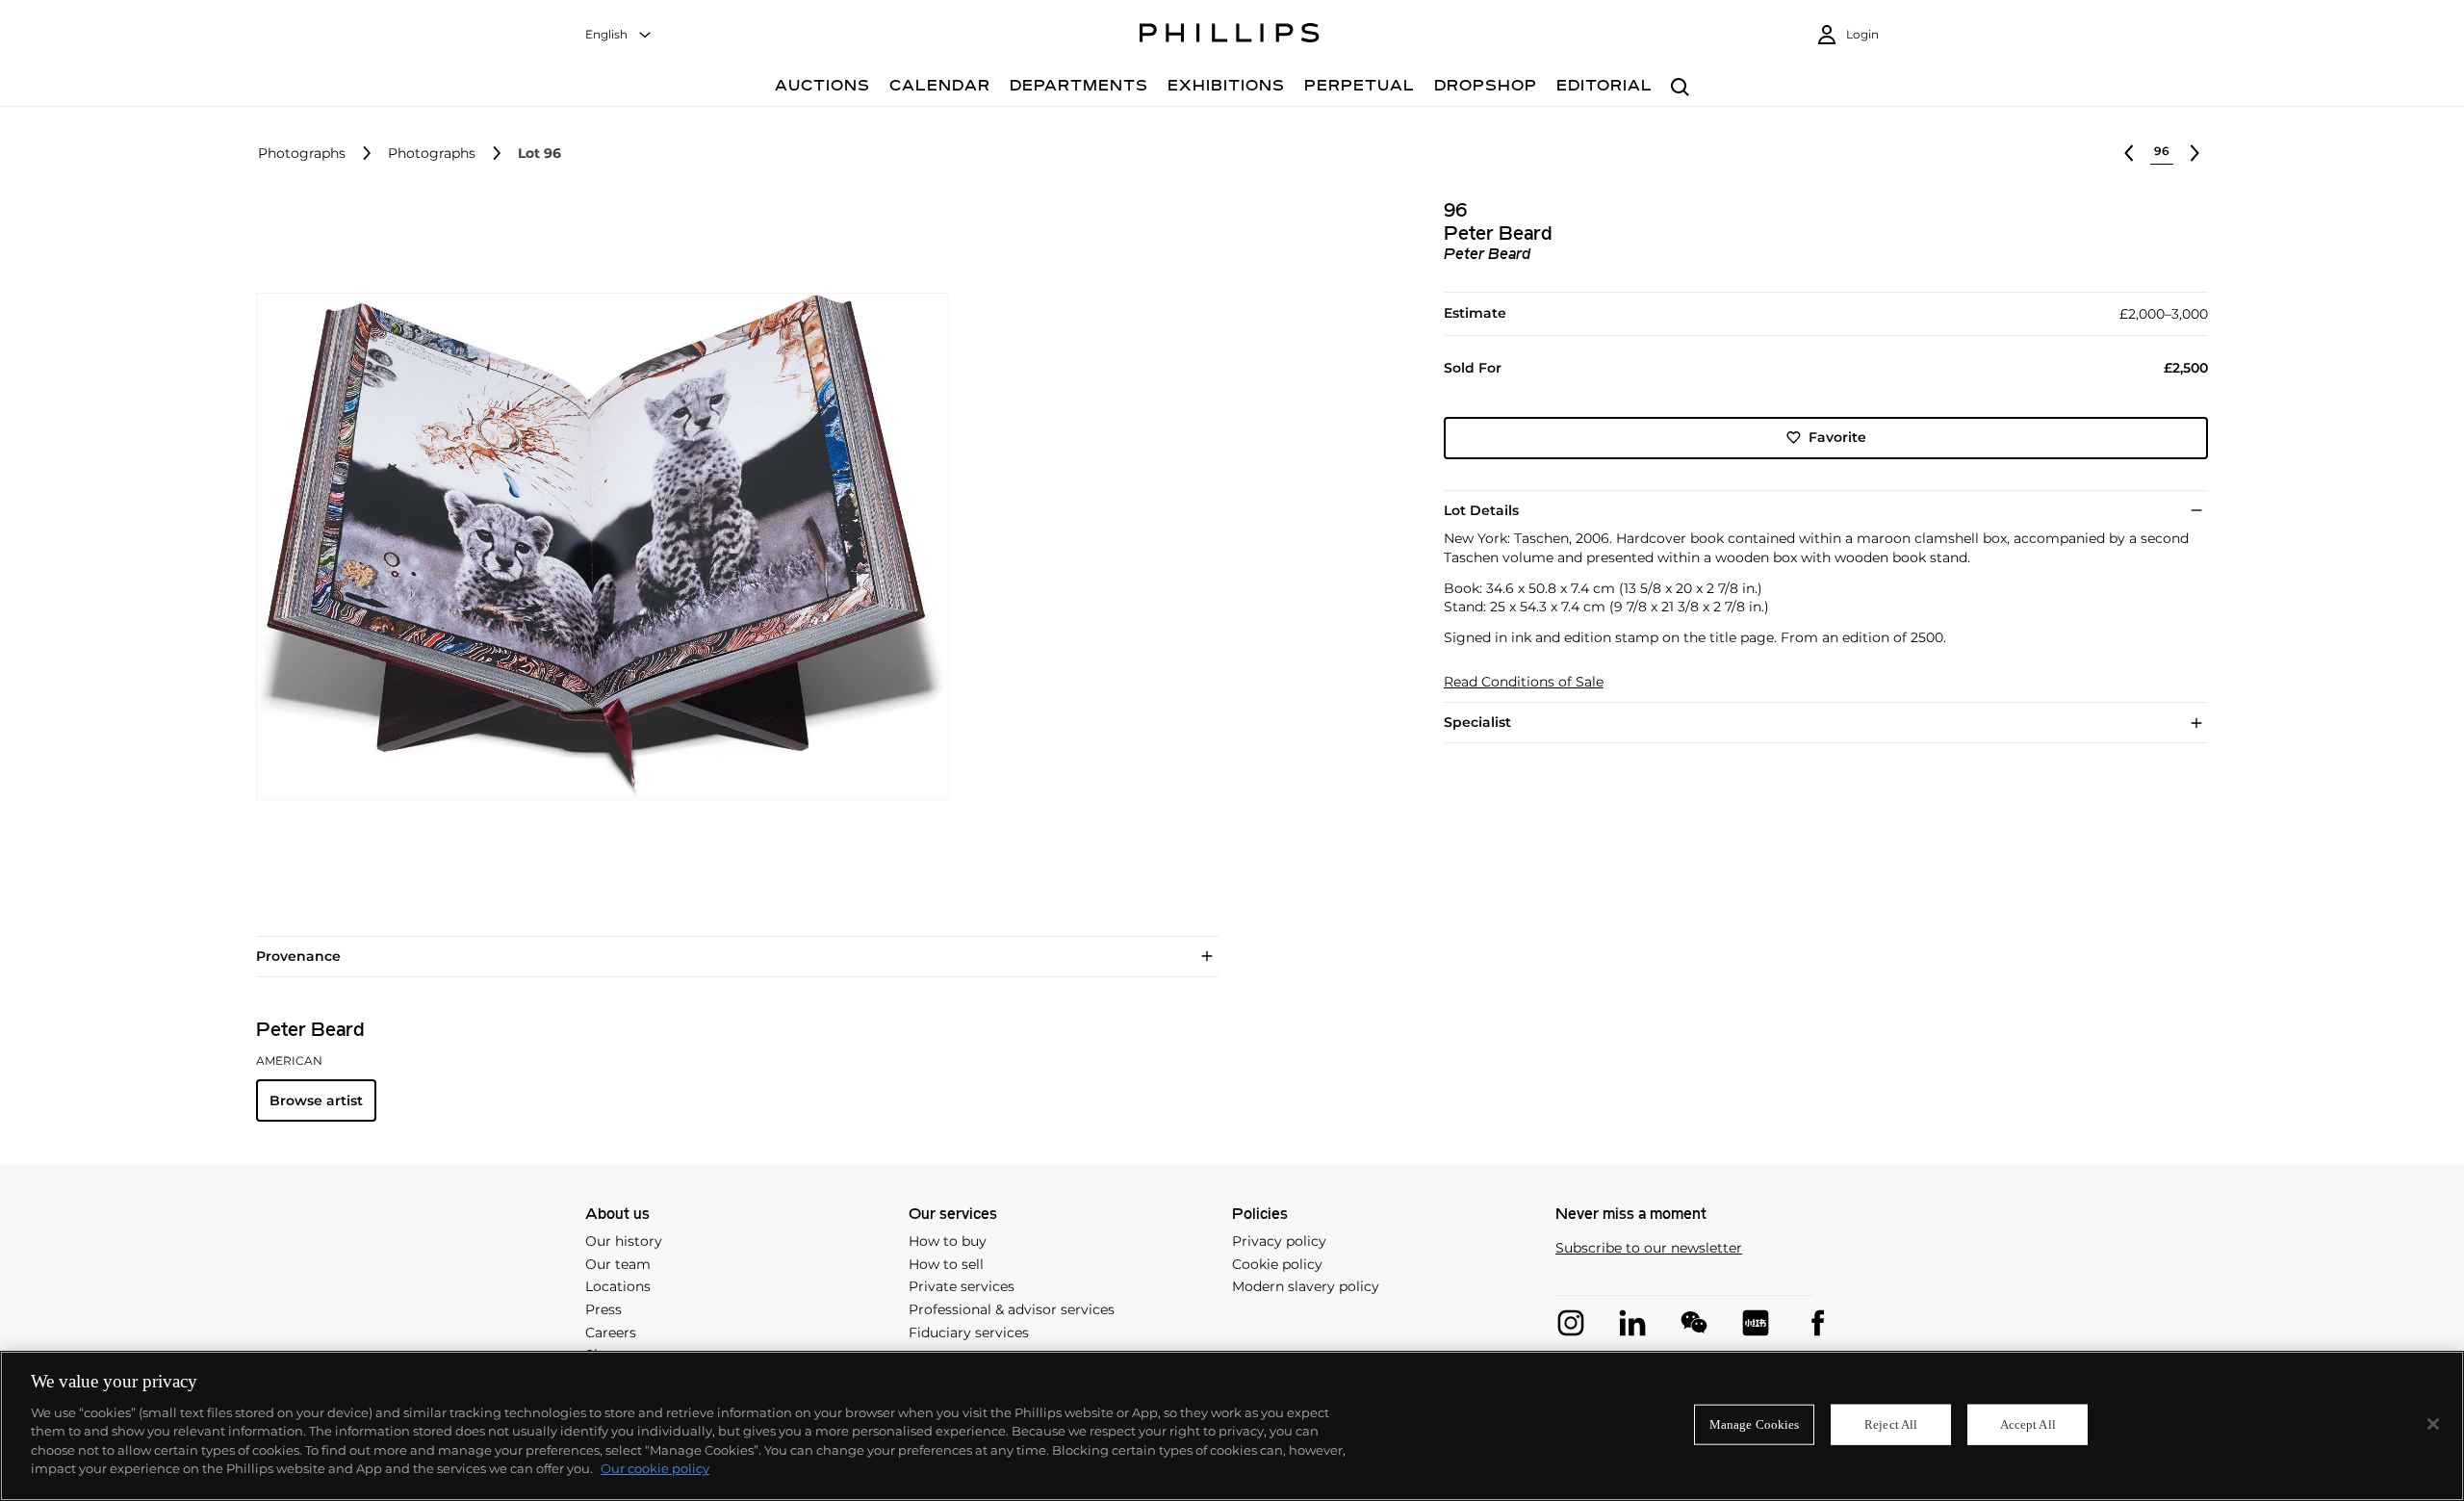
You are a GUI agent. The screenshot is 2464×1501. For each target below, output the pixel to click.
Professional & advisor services (1012, 1309)
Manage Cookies (1755, 1424)
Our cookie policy (655, 1468)
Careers (611, 1333)
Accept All (2028, 1424)
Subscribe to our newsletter (1649, 1248)
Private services (962, 1286)
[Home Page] (1230, 36)
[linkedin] (1632, 1323)
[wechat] (1694, 1323)
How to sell (946, 1264)
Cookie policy (1277, 1264)
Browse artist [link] (316, 1100)
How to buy (948, 1241)
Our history (624, 1241)
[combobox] (619, 35)
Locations (618, 1286)
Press (603, 1309)
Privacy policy (1279, 1241)
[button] (597, 547)
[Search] (1680, 88)
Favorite (1837, 437)
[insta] (1571, 1323)
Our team (618, 1264)
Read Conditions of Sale (1524, 682)
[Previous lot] (2129, 153)
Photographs (302, 154)
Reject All (1891, 1424)
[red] (1756, 1323)
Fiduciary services (969, 1333)
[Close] (2433, 1424)
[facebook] (1817, 1323)
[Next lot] (2194, 153)
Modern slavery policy (1306, 1286)
